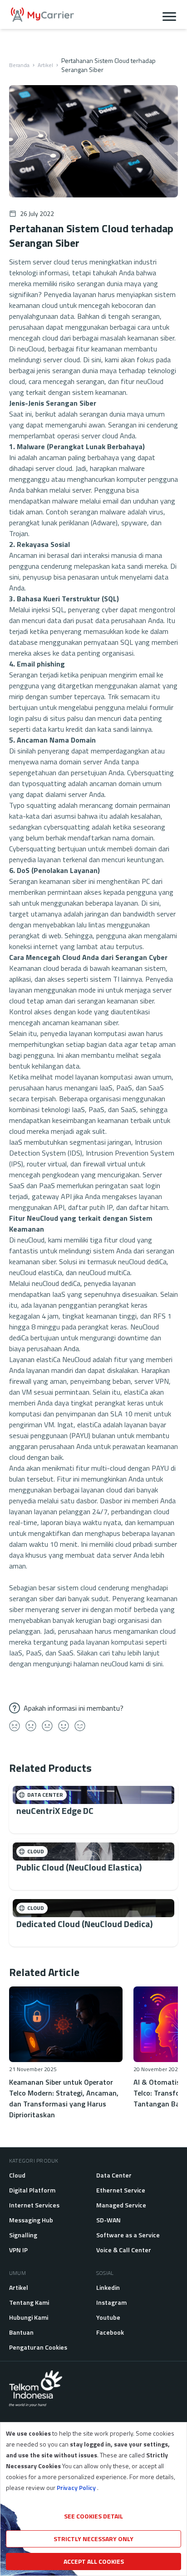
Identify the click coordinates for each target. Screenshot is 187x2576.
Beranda (19, 65)
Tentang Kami (29, 2302)
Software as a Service (128, 2235)
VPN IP (18, 2250)
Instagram (111, 2302)
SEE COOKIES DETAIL (93, 2516)
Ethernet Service (121, 2190)
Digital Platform (32, 2190)
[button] (169, 14)
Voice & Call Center (124, 2250)
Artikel (45, 65)
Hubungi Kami (29, 2317)
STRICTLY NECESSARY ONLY (93, 2539)
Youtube (108, 2317)
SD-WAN (108, 2220)
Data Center (114, 2175)
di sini (154, 1664)
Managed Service (121, 2205)
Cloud (17, 2175)
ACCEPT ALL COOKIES (94, 2561)
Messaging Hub (31, 2220)
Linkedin (108, 2287)
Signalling (23, 2235)
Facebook (110, 2332)
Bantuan (21, 2332)
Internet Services (34, 2205)
